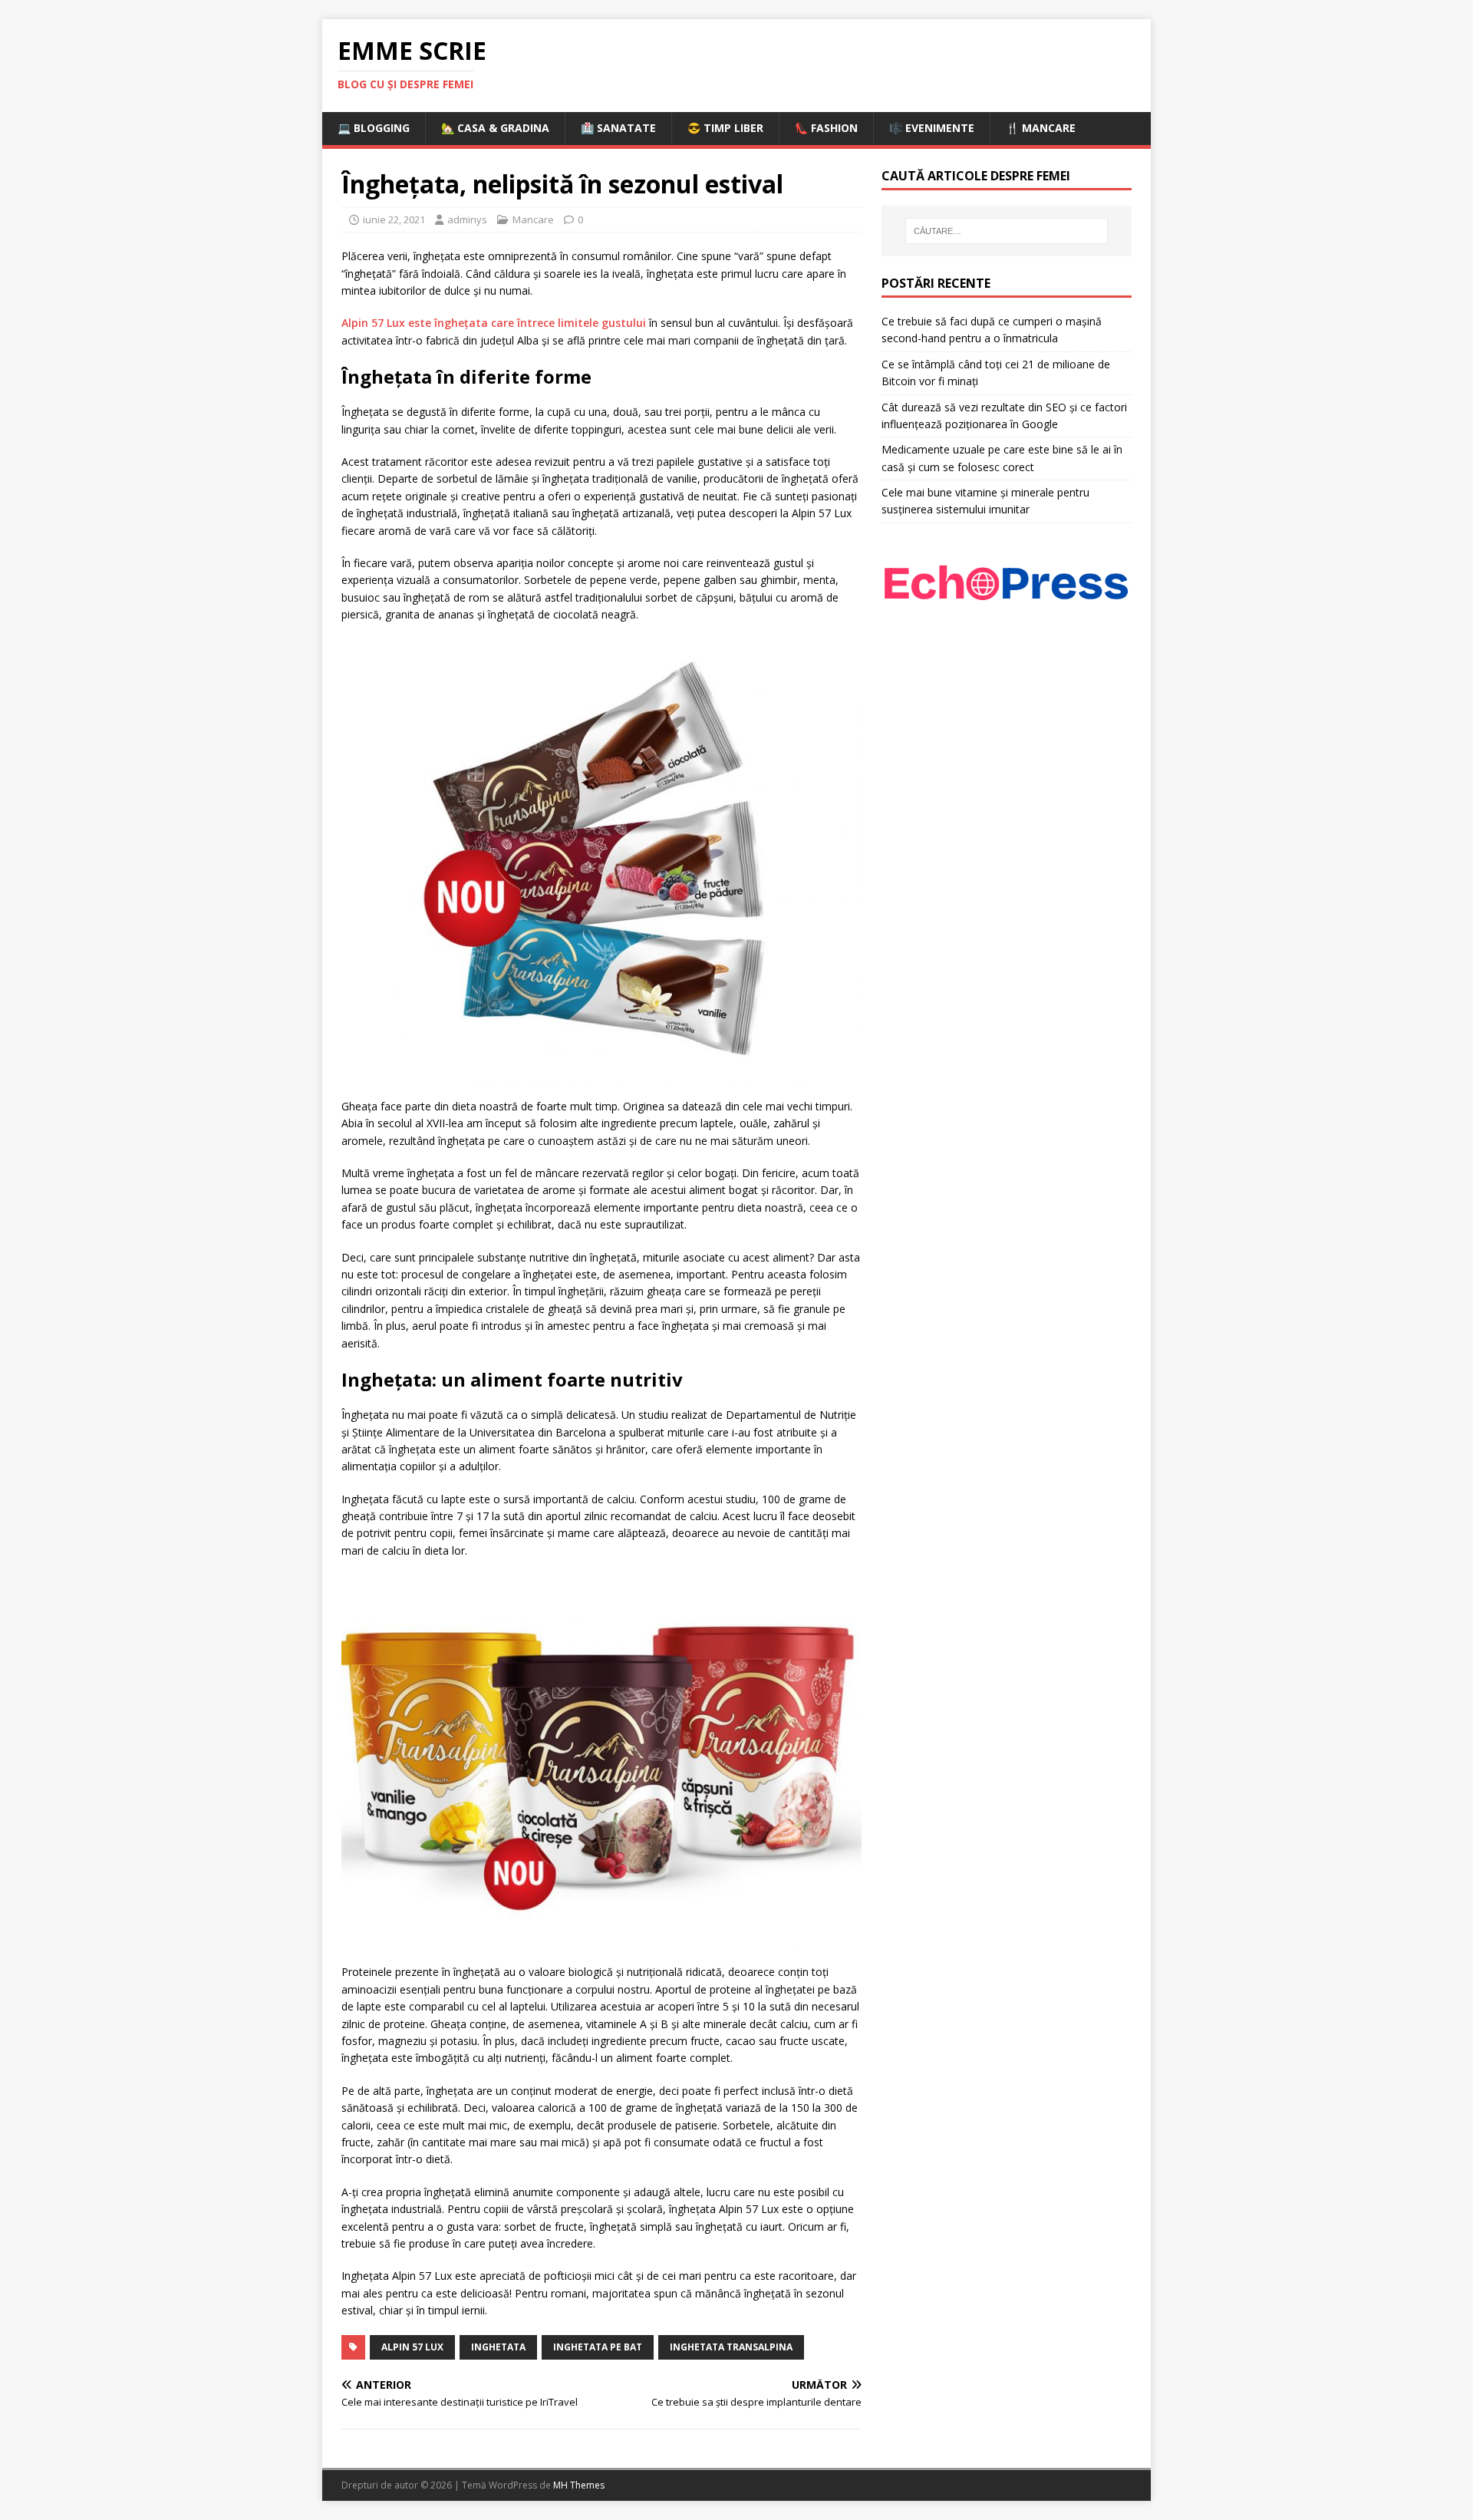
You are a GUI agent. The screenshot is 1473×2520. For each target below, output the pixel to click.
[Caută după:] (1007, 231)
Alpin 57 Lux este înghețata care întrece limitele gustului (494, 323)
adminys (467, 219)
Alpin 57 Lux (412, 2347)
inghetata (498, 2347)
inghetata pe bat (598, 2347)
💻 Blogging (374, 128)
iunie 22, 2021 (394, 219)
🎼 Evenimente (932, 128)
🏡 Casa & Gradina (495, 128)
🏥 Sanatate (618, 128)
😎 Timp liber (725, 128)
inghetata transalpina (731, 2347)
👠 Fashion (826, 128)
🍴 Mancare (1041, 128)
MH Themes (579, 2485)
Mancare (533, 219)
